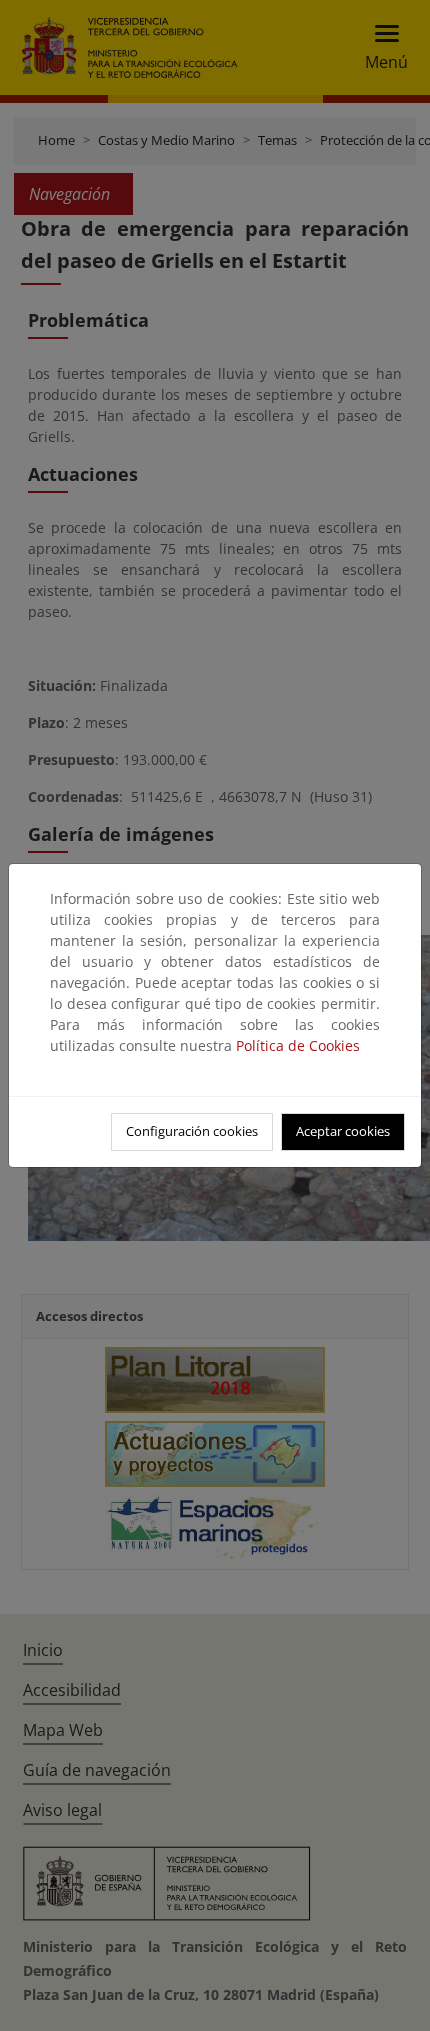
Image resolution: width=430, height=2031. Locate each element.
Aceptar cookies (343, 1131)
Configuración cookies (192, 1131)
